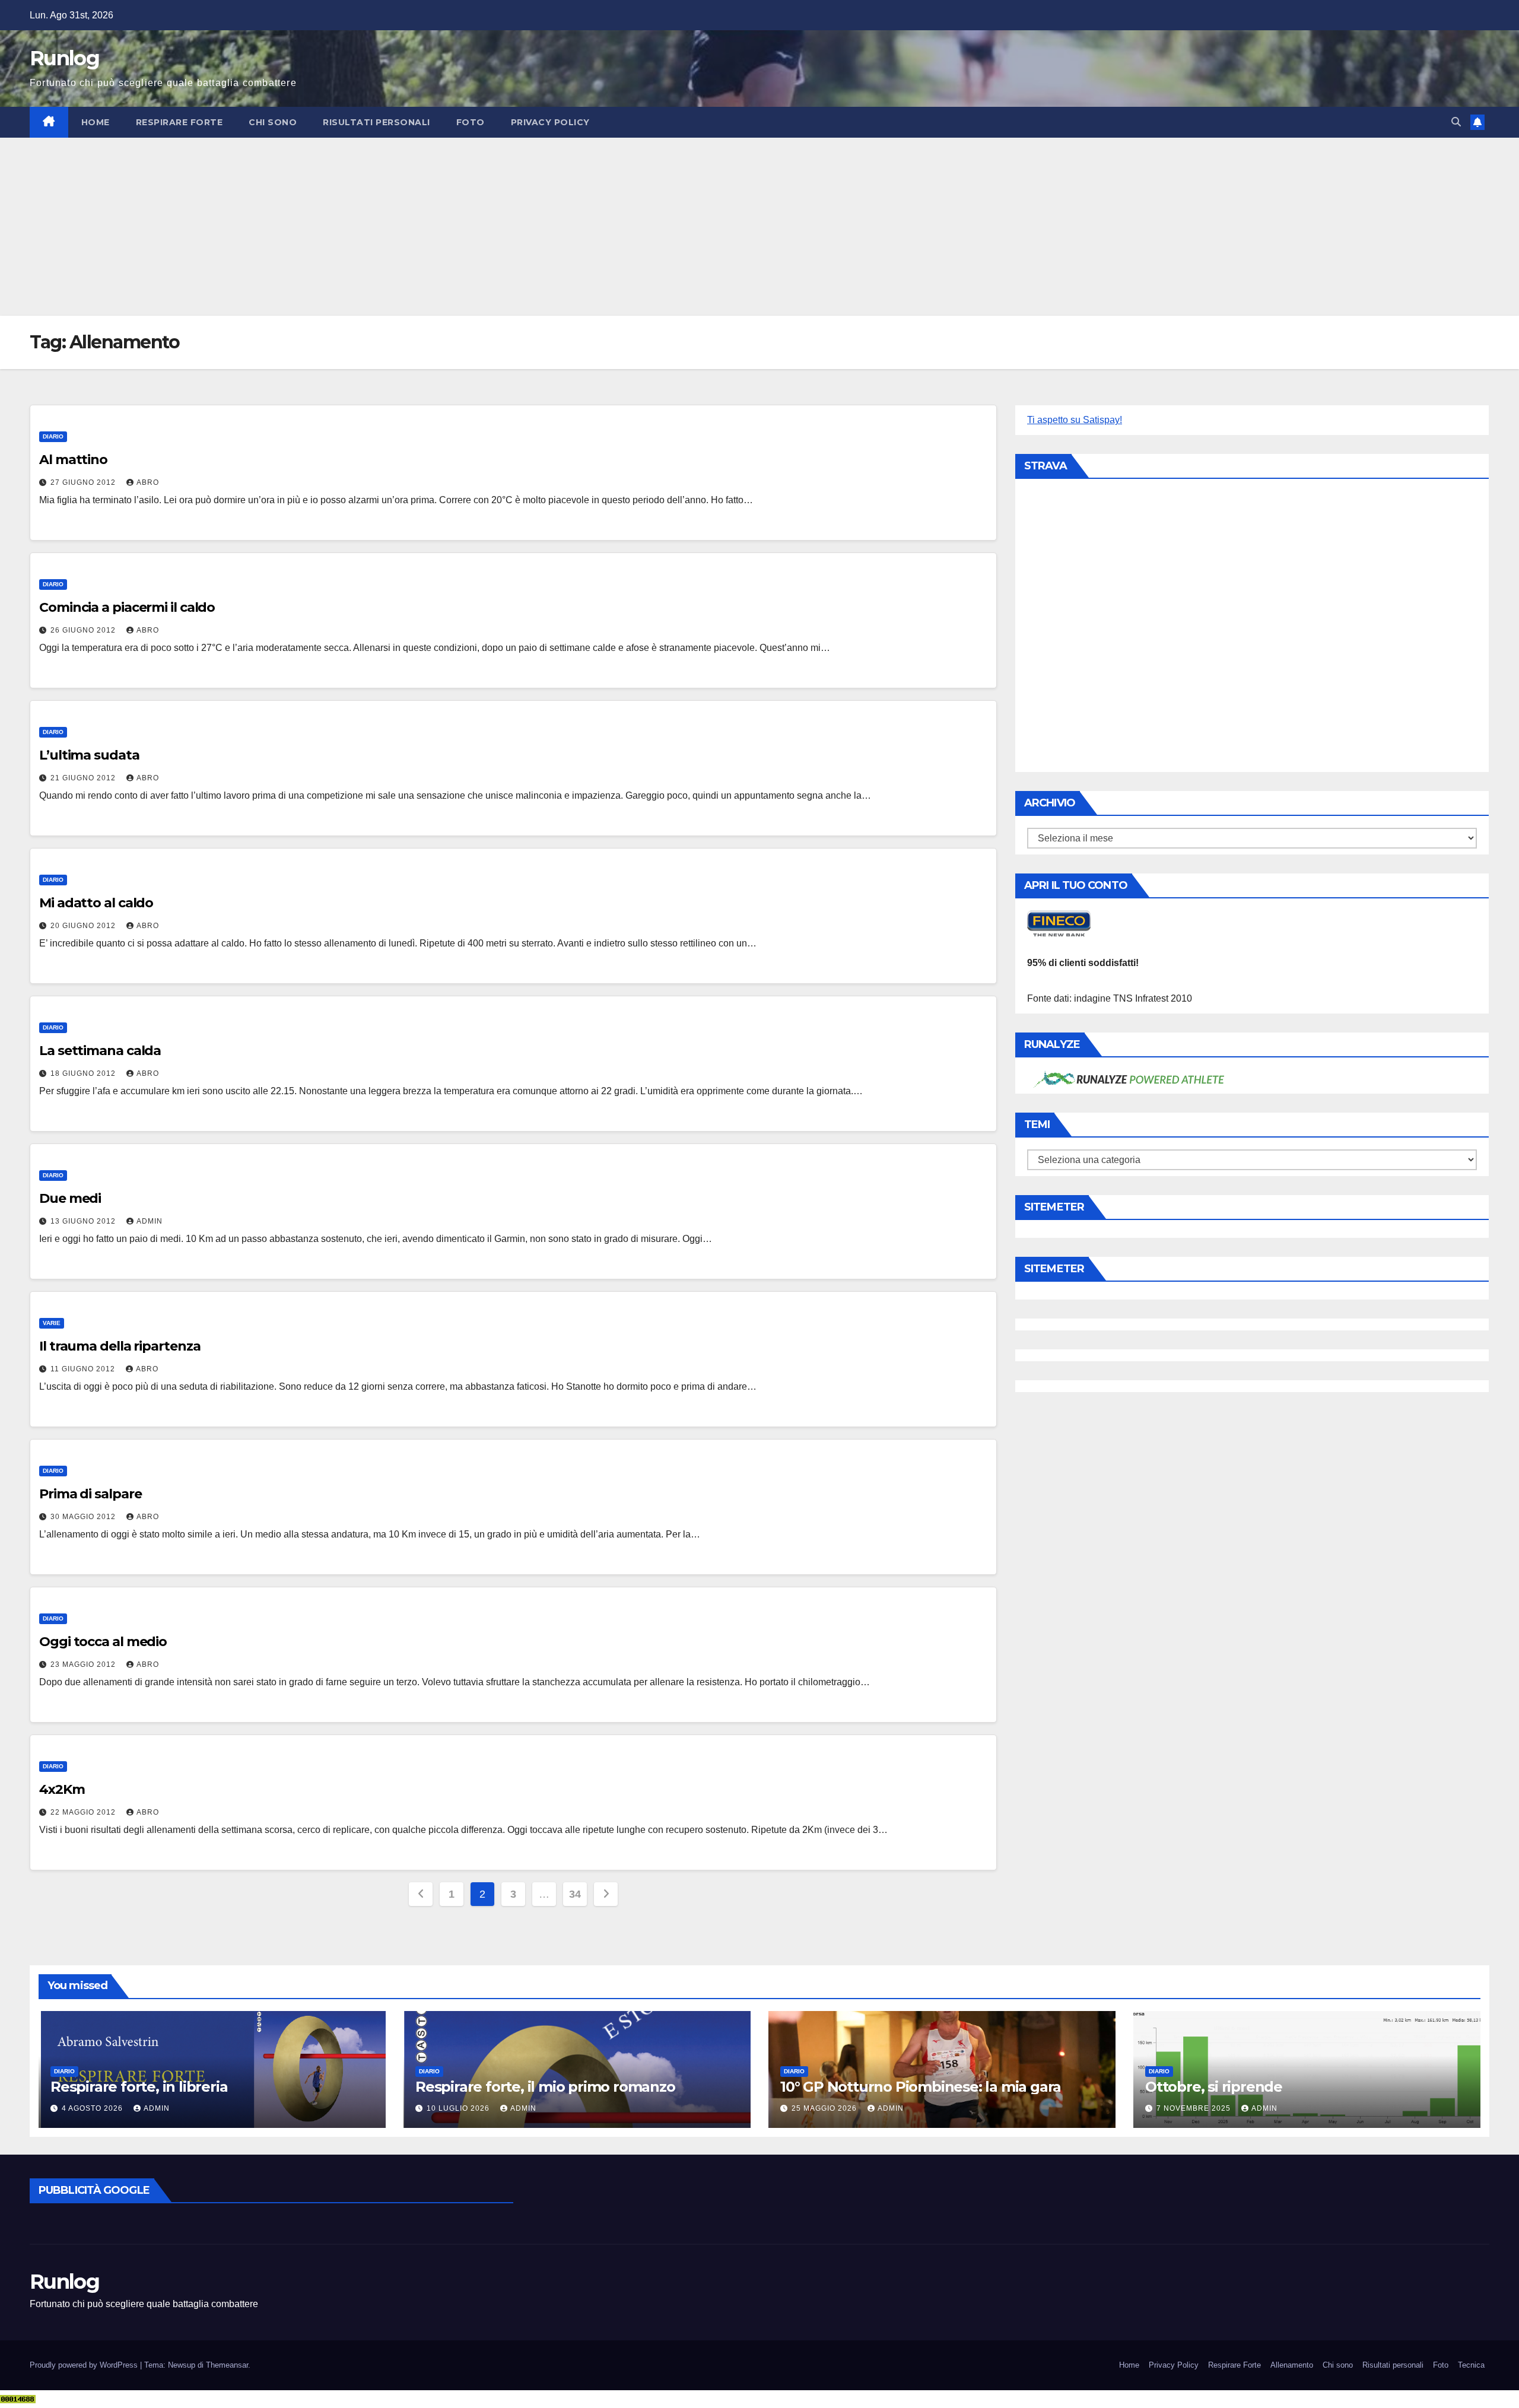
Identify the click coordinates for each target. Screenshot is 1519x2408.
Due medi (70, 1198)
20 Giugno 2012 (84, 926)
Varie (52, 1323)
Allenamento (1292, 2365)
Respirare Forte (179, 122)
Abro (148, 482)
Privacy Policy (550, 122)
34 (575, 1894)
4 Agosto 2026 (93, 2108)
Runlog (64, 58)
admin (150, 1221)
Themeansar (227, 2365)
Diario (53, 436)
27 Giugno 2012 (84, 482)
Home (96, 122)
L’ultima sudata (89, 755)
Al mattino (73, 460)
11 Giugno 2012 (84, 1369)
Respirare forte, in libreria (139, 2087)
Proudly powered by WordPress (85, 2365)
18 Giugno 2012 (84, 1073)
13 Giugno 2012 (84, 1221)
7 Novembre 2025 (1195, 2108)
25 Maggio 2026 (825, 2108)
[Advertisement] (759, 227)
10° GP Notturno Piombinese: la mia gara (921, 2087)
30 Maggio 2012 (84, 1517)
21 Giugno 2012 (84, 778)
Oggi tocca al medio (103, 1642)
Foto (471, 122)
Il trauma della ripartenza (120, 1346)
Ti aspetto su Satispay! (1075, 420)
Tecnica (1471, 2365)
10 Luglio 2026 (459, 2108)
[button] (1456, 122)
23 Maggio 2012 (84, 1664)
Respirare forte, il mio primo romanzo (545, 2087)
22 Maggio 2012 (84, 1812)
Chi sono (273, 122)
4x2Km (62, 1789)
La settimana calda (100, 1051)
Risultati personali (376, 122)
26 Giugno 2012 (84, 630)
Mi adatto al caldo (96, 903)
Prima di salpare (90, 1494)
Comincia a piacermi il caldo (127, 607)
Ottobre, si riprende (1214, 2087)
